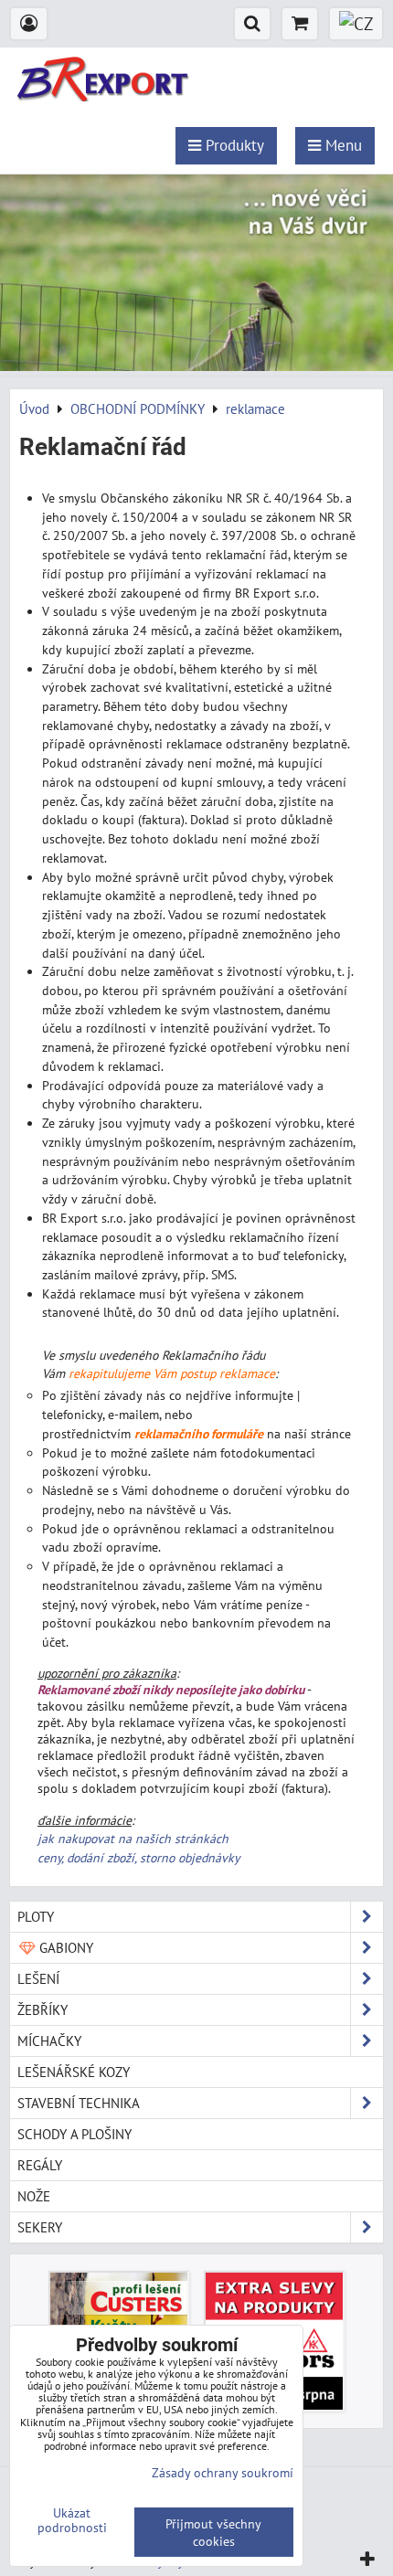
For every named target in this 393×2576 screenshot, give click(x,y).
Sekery (40, 2227)
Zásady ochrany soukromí (223, 2472)
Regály (40, 2165)
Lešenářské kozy (74, 2072)
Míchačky (49, 2041)
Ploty (36, 1916)
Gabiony (64, 1947)
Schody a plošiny (74, 2134)
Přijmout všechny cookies (213, 2532)
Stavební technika (79, 2103)
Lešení (38, 1978)
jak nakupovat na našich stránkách (133, 1839)
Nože (34, 2196)
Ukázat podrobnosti (72, 2520)
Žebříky (42, 2009)
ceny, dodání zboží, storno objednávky (138, 1858)
